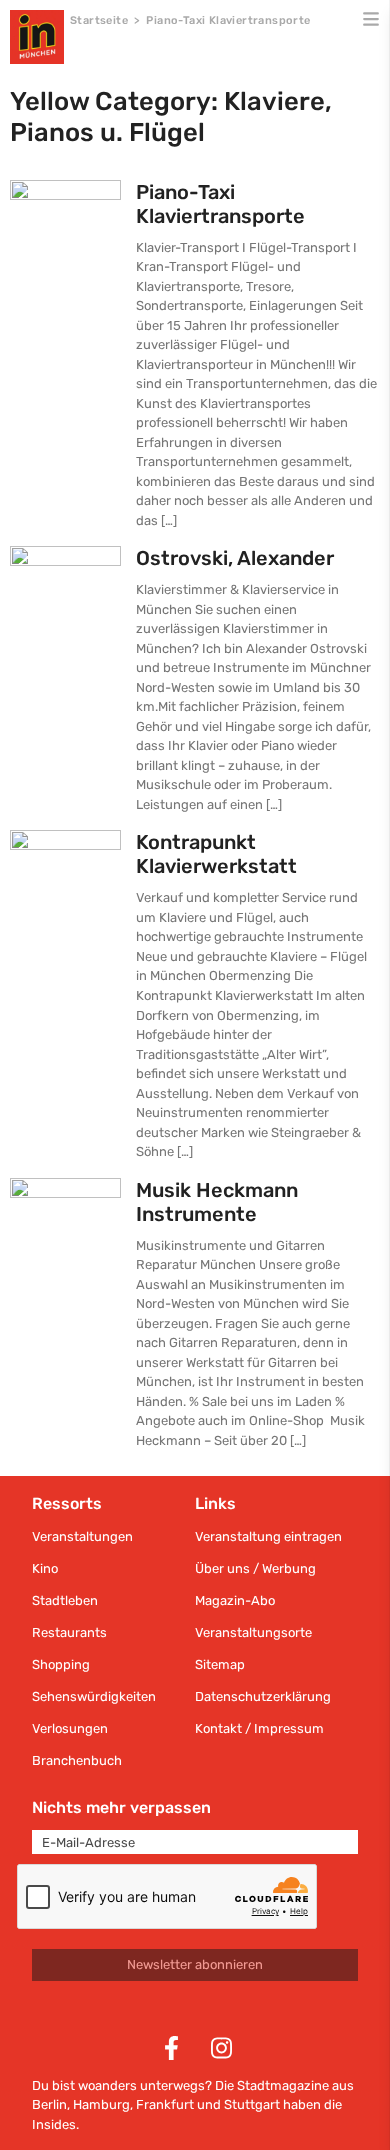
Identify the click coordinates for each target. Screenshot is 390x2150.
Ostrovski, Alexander (235, 558)
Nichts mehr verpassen (121, 1807)
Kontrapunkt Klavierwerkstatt (216, 854)
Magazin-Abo (235, 1600)
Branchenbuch (77, 1760)
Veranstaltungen (82, 1536)
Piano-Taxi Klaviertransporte (220, 204)
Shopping (61, 1664)
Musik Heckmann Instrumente (217, 1202)
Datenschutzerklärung (263, 1696)
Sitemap (220, 1664)
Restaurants (69, 1632)
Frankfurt (165, 2104)
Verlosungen (70, 1728)
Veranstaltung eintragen (268, 1536)
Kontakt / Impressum (259, 1728)
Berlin (49, 2104)
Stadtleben (65, 1600)
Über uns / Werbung (255, 1568)
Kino (45, 1568)
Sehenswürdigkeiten (94, 1696)
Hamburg (101, 2104)
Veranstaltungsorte (253, 1632)
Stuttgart (252, 2104)
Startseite (99, 20)
